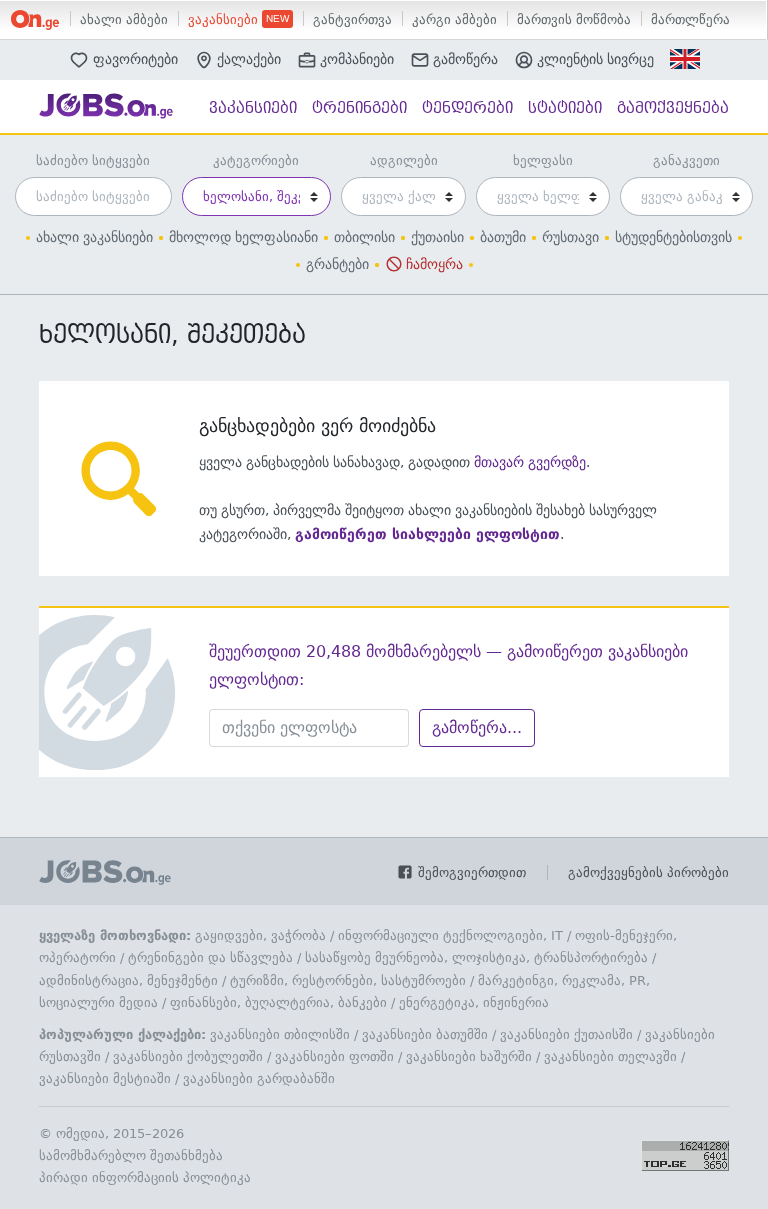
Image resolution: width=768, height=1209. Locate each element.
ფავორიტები (135, 58)
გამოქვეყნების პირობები (648, 872)
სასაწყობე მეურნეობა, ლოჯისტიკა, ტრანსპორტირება (476, 957)
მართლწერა (690, 19)
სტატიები (565, 108)
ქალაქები (249, 59)
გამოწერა (465, 59)
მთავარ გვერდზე (530, 462)
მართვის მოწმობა (574, 19)
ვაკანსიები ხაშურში (469, 1056)
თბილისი (364, 237)
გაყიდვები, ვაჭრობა (260, 935)
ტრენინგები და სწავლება (210, 957)
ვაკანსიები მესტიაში (105, 1078)
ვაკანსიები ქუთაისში (566, 1034)
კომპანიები (357, 59)
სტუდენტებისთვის (673, 237)
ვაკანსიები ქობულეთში (188, 1056)
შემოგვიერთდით (470, 872)
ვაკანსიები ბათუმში (425, 1034)
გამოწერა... (477, 727)
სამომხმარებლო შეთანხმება (131, 1155)
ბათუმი (503, 237)
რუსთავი (570, 237)
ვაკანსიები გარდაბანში (259, 1078)
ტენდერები (467, 108)
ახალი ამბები (124, 19)
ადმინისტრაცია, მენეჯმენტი (128, 980)
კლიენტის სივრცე (595, 59)
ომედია (80, 1133)
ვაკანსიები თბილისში (280, 1034)
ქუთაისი (437, 237)
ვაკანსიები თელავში (610, 1056)
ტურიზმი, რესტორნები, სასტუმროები (348, 980)
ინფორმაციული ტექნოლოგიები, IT (450, 935)
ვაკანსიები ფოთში (334, 1056)
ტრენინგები (359, 108)
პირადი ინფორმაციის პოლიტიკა (145, 1177)
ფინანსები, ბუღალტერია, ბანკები (278, 1002)
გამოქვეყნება (673, 108)
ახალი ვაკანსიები (94, 237)
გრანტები (337, 264)
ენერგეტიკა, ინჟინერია (474, 1002)
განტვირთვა (352, 19)
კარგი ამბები (454, 19)
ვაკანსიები (225, 19)
